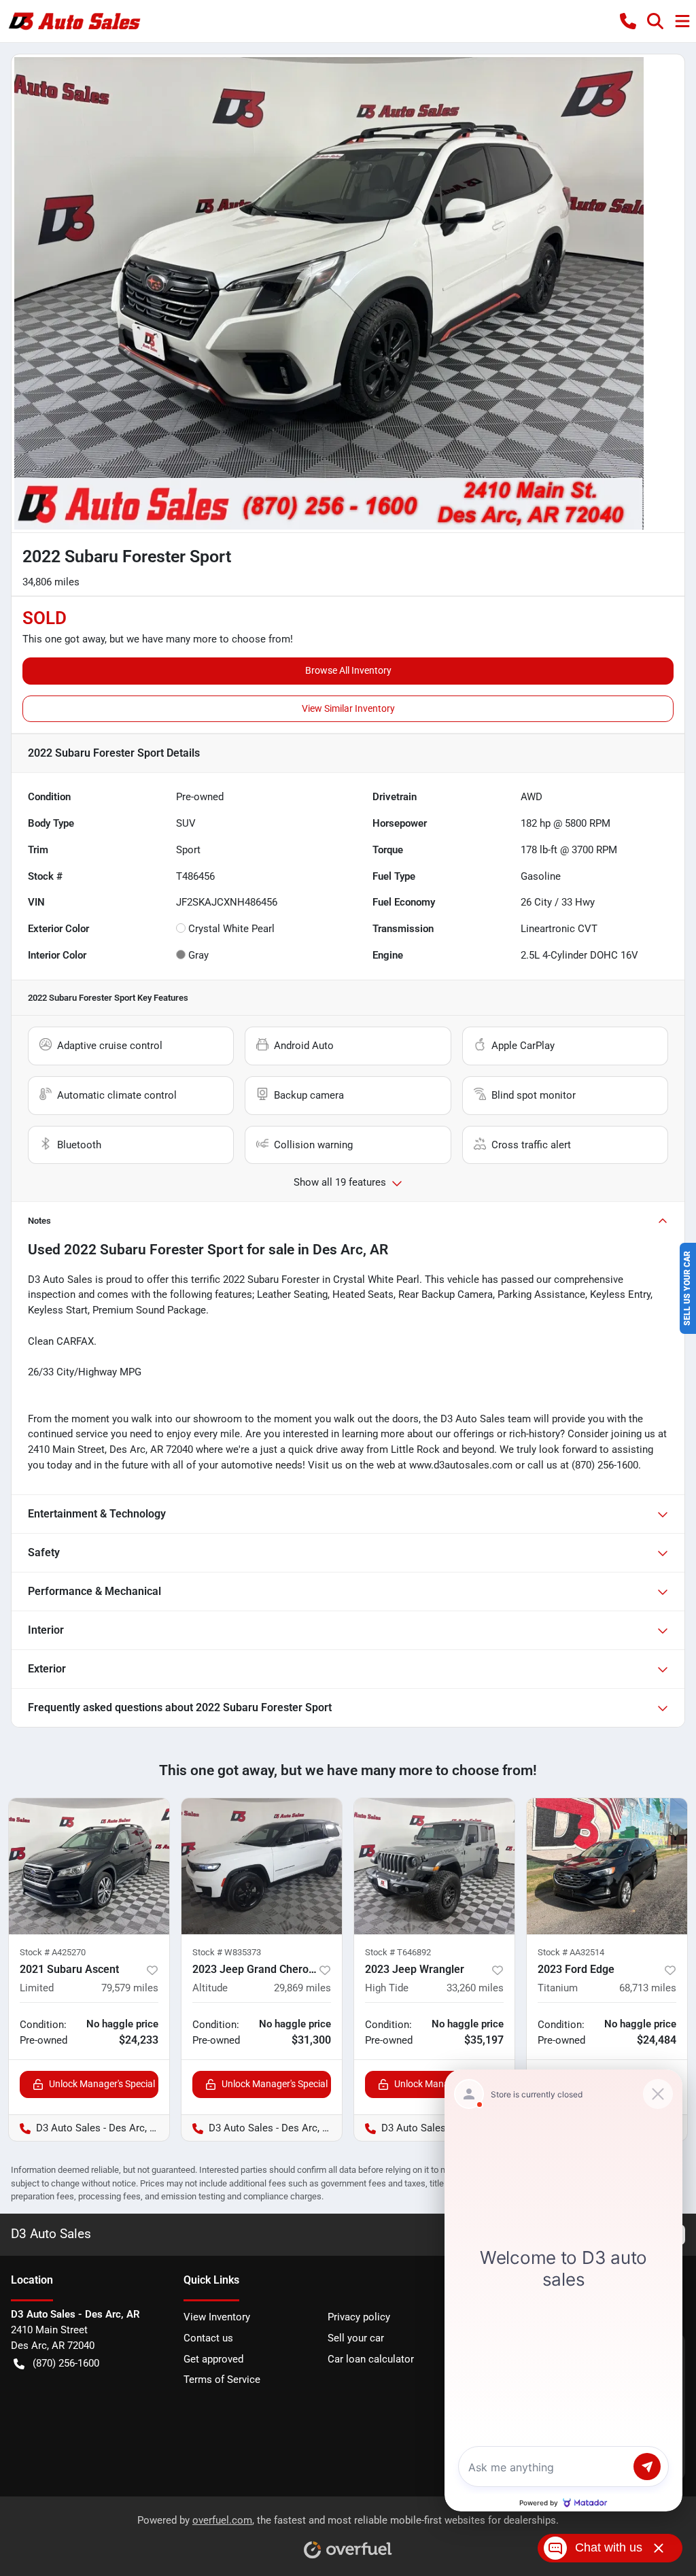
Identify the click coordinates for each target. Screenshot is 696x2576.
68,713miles (648, 1988)
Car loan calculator (371, 2359)
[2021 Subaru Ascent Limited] (89, 1866)
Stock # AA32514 (571, 1952)
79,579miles (130, 1988)
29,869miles (302, 1988)
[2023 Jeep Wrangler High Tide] (434, 1866)
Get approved (213, 2359)
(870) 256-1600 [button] (66, 2363)
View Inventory (217, 2317)
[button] (628, 21)
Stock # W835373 (227, 1952)
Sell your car (356, 2338)
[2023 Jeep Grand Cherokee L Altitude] (262, 1866)
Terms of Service (222, 2380)
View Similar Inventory (348, 708)
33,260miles (475, 1988)
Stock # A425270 (53, 1952)
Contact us (208, 2338)
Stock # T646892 (398, 1952)
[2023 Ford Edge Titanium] (607, 1866)
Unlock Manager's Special (102, 2084)
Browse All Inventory (348, 670)
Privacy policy (359, 2317)
